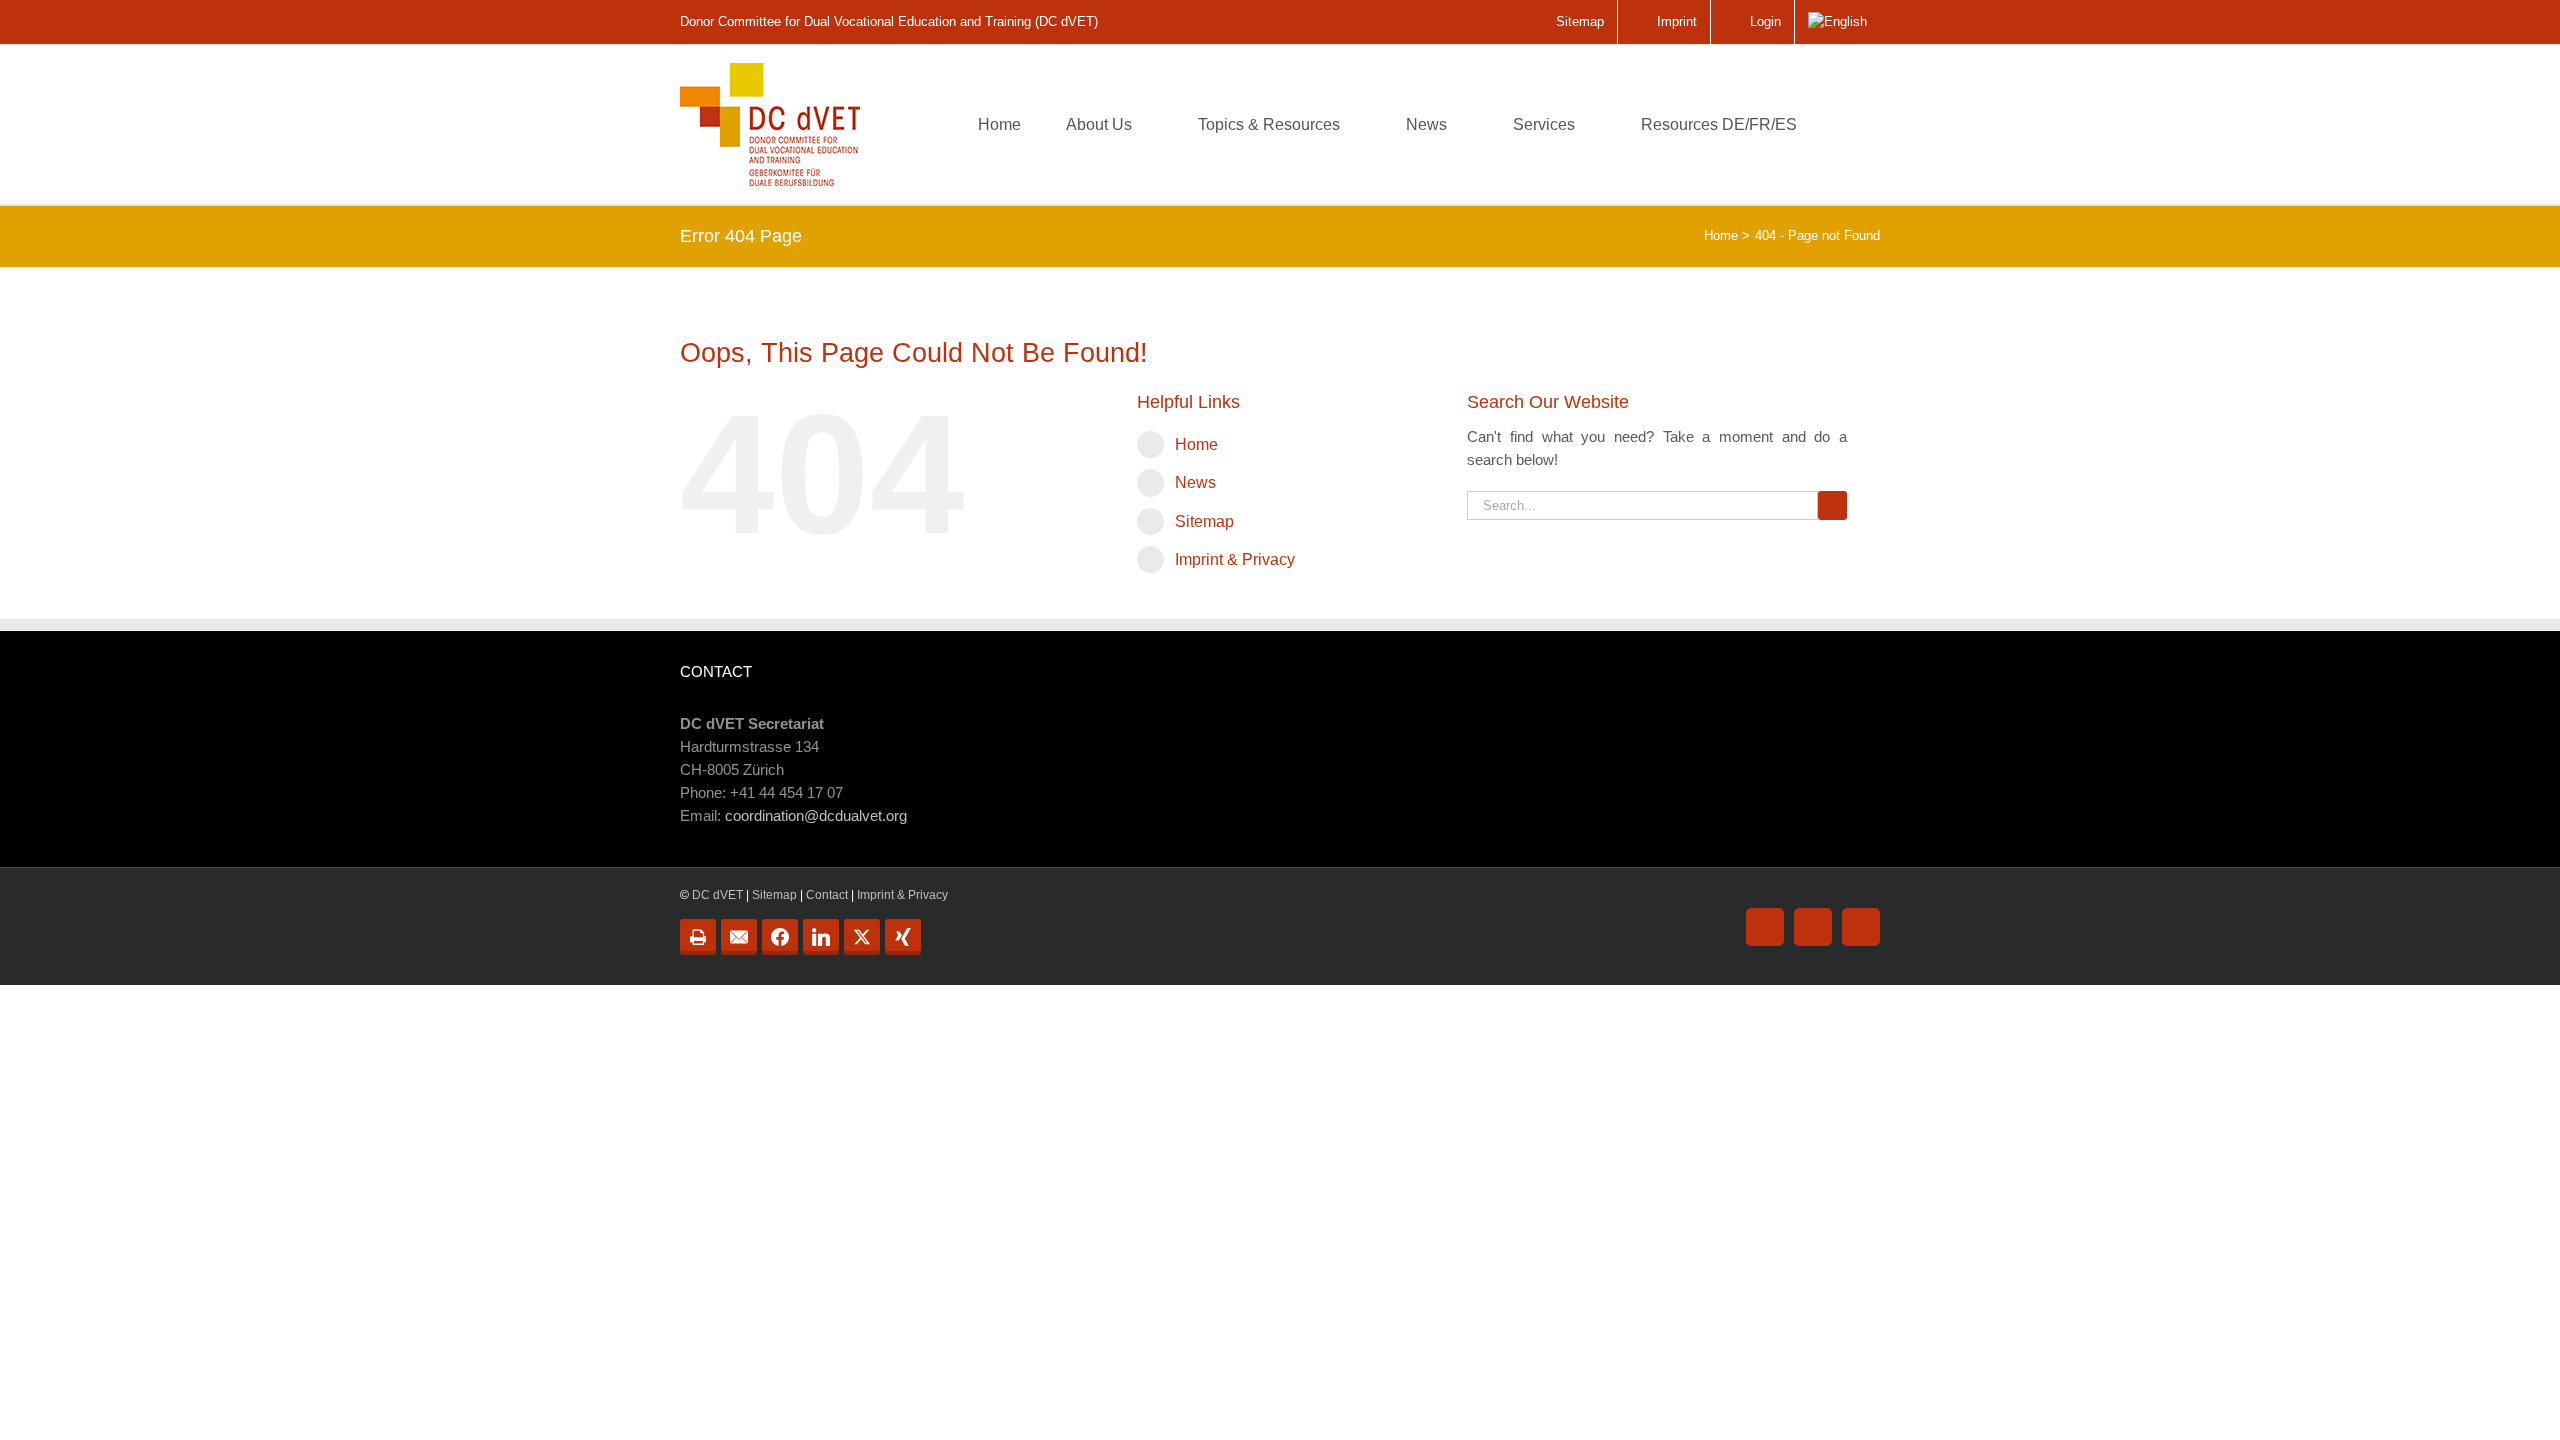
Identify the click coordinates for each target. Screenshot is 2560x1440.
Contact (827, 895)
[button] (1849, 124)
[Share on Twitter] (862, 937)
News (1195, 482)
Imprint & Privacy (1235, 559)
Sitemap (1204, 521)
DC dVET (717, 895)
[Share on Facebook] (780, 937)
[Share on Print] (698, 937)
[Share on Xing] (903, 937)
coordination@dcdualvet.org (816, 815)
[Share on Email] (739, 937)
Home (1196, 444)
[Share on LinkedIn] (821, 937)
